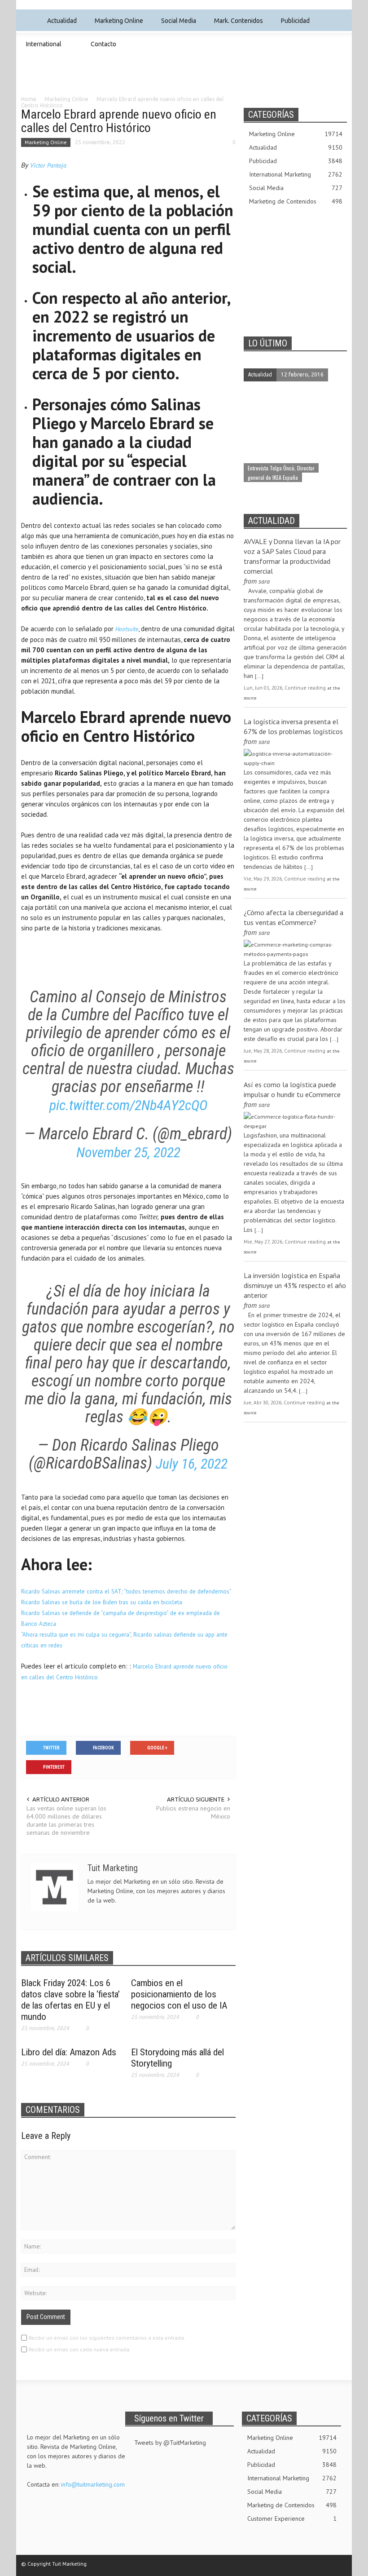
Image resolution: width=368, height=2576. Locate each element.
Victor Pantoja (48, 165)
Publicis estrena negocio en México (193, 1812)
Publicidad (293, 25)
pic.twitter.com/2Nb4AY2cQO (128, 1105)
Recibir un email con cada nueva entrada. (80, 2349)
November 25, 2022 (128, 1153)
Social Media (176, 25)
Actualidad (59, 25)
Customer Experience (292, 2518)
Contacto (103, 44)
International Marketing (296, 174)
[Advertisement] (184, 82)
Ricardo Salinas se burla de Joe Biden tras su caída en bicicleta (102, 1602)
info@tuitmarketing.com (93, 2484)
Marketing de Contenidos (296, 201)
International (41, 48)
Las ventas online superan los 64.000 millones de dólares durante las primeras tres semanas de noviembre (66, 1820)
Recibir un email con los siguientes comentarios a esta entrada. (107, 2338)
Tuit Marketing (113, 1868)
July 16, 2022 (192, 1464)
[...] (259, 676)
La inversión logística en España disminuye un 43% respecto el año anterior (295, 1285)
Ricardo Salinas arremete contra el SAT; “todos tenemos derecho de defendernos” (126, 1591)
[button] (338, 20)
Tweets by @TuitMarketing (170, 2443)
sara (264, 581)
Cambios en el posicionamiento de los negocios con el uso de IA (179, 1994)
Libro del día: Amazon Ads (69, 2052)
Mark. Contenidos (236, 25)
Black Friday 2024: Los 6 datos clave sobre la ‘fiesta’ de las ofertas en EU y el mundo (70, 2000)
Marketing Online (116, 25)
